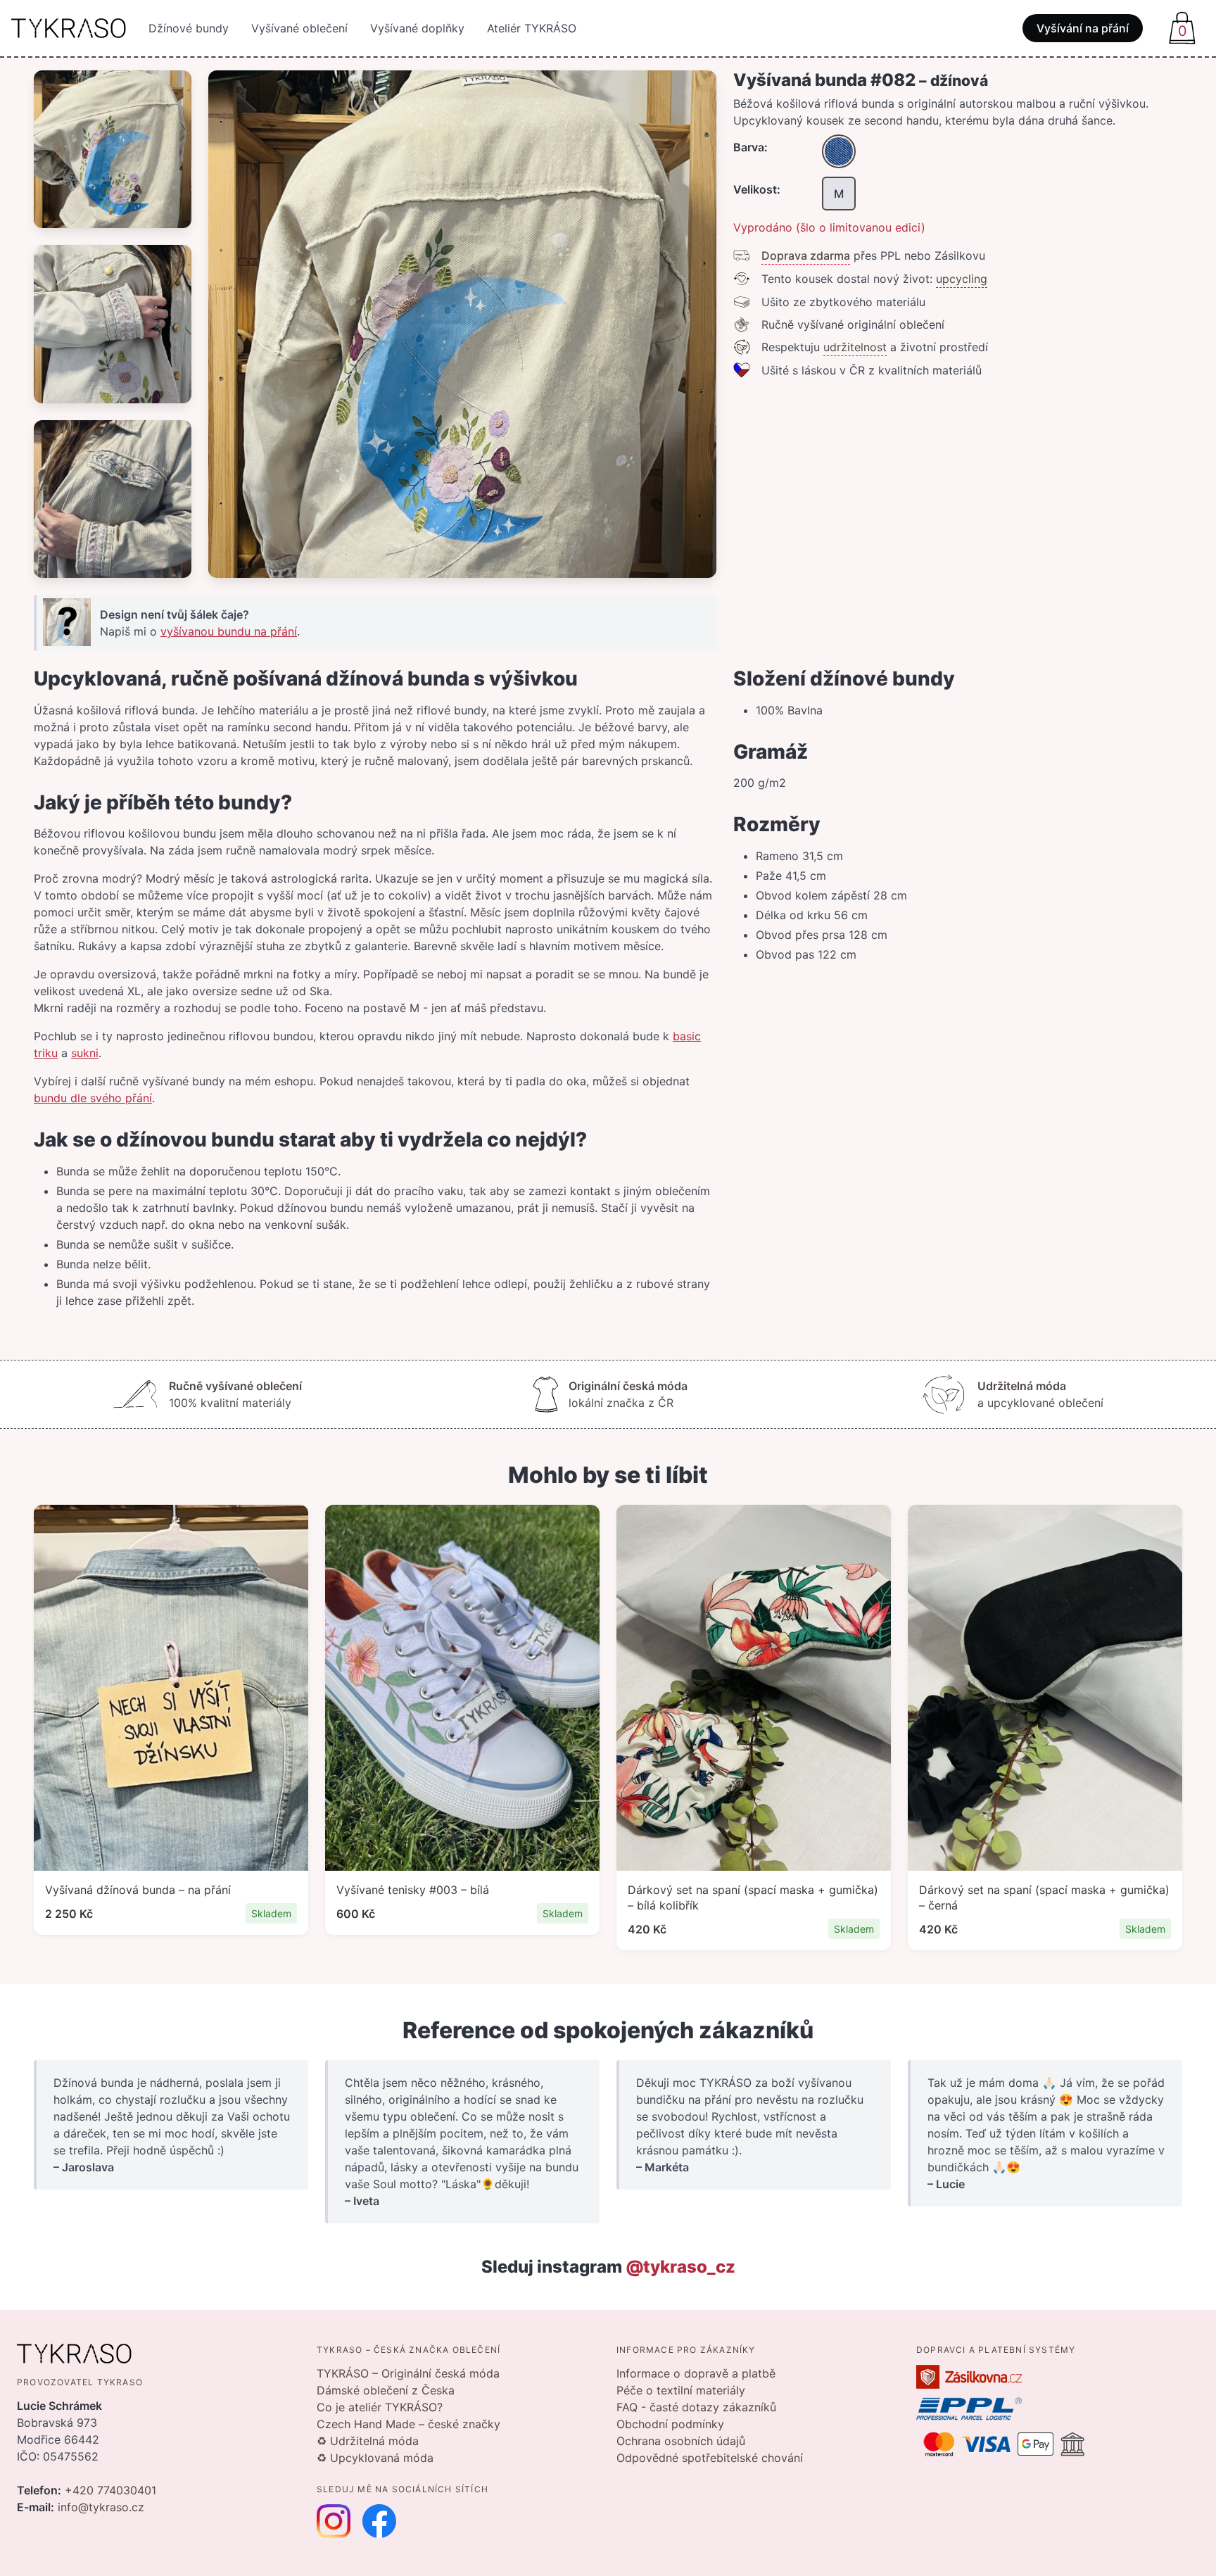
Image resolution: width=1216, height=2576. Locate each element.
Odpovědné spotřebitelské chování (710, 2458)
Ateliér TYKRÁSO (532, 28)
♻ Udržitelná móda (368, 2441)
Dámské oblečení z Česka (386, 2390)
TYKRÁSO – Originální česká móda (408, 2373)
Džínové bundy (189, 28)
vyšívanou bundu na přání (229, 631)
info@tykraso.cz (101, 2507)
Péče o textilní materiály (681, 2390)
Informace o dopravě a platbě (696, 2373)
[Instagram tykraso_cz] (334, 2521)
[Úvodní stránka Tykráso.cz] (69, 28)
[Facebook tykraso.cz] (379, 2521)
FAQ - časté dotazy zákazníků (696, 2407)
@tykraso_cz (680, 2267)
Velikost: (757, 189)
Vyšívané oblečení (299, 28)
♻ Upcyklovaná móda (375, 2458)
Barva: (750, 147)
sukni (85, 1053)
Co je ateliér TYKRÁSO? (380, 2407)
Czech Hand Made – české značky (408, 2424)
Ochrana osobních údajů (681, 2441)
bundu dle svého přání (93, 1098)
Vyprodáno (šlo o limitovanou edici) (829, 227)
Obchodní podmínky (670, 2424)
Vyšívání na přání (1083, 28)
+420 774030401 (110, 2490)
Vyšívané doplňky (417, 28)
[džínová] (839, 151)
